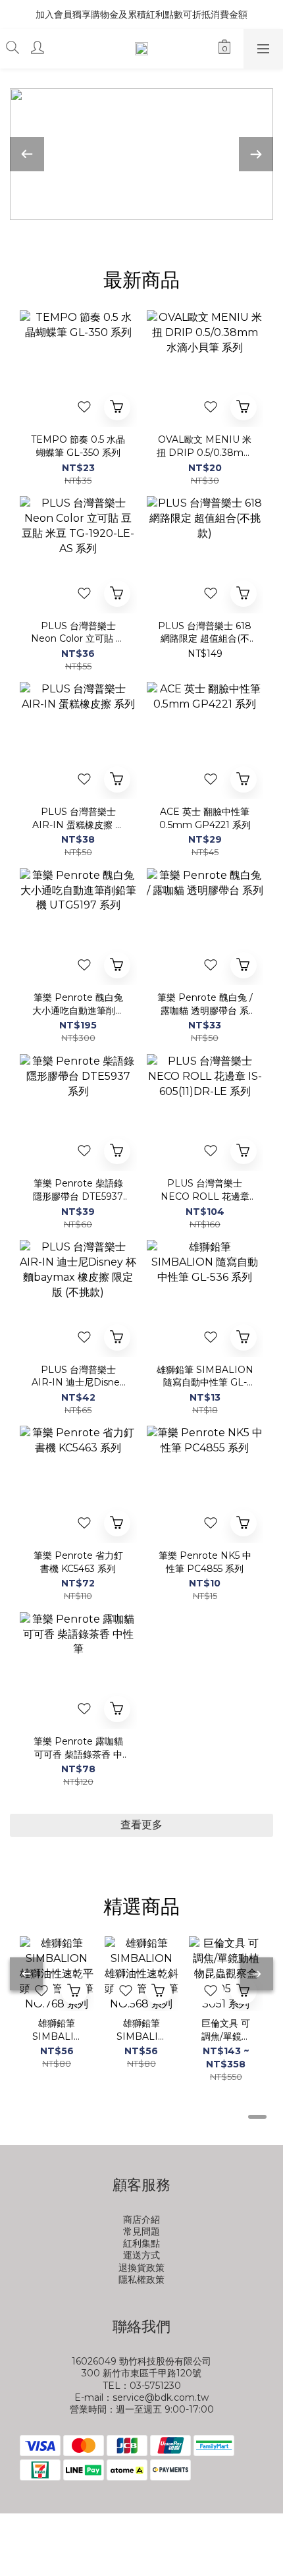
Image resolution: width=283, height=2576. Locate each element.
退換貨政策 (141, 2268)
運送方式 (141, 2255)
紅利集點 (141, 2243)
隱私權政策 (141, 2280)
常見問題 (141, 2231)
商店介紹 (141, 2220)
